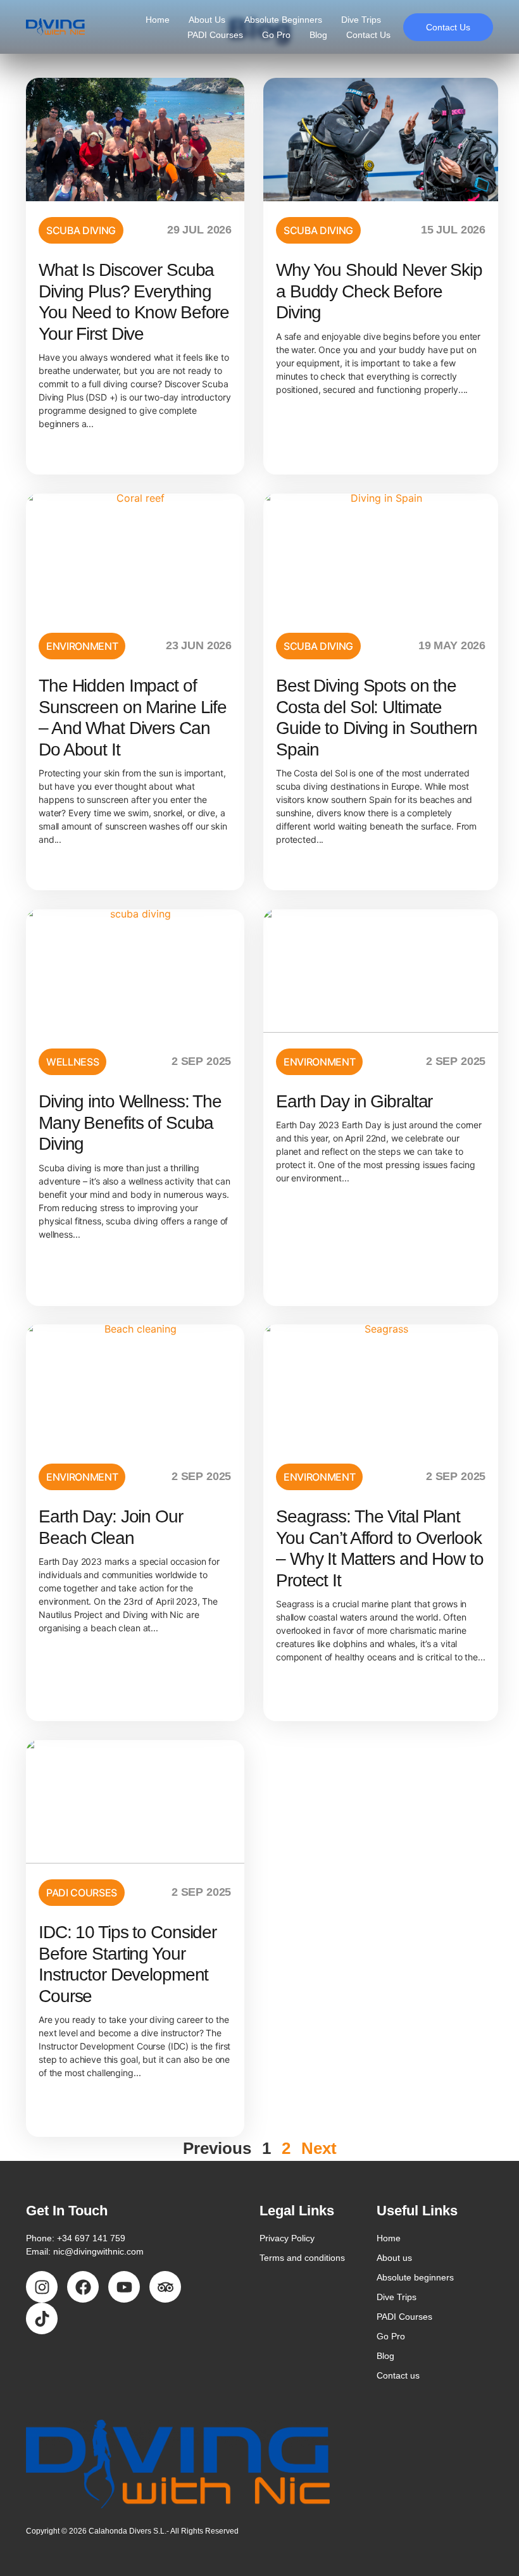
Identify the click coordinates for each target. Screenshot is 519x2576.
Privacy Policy (287, 2238)
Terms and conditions (302, 2258)
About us (207, 20)
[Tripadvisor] (165, 2287)
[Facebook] (83, 2287)
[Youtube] (124, 2287)
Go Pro (276, 35)
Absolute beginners (283, 20)
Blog (318, 35)
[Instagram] (42, 2287)
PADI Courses (215, 35)
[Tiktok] (42, 2318)
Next (319, 2148)
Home (158, 20)
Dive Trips (361, 20)
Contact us (368, 35)
